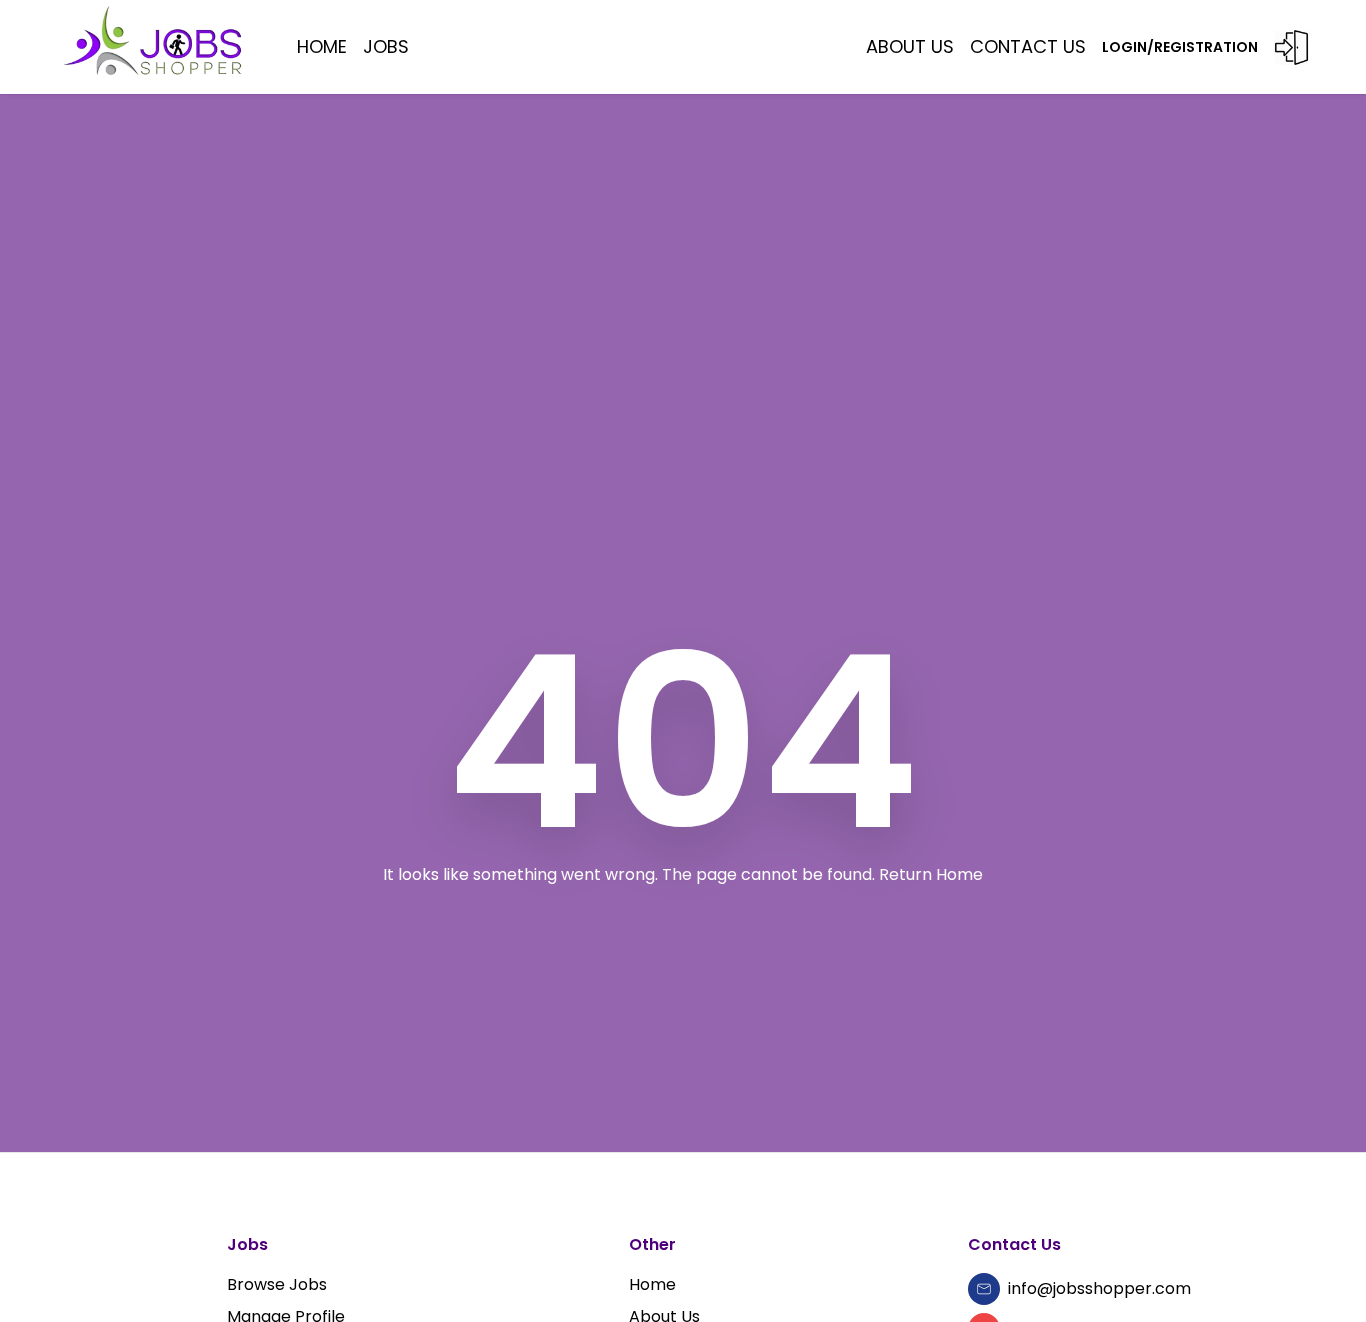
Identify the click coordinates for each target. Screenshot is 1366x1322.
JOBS (386, 46)
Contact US (1028, 46)
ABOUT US (910, 46)
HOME (322, 46)
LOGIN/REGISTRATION (1180, 47)
